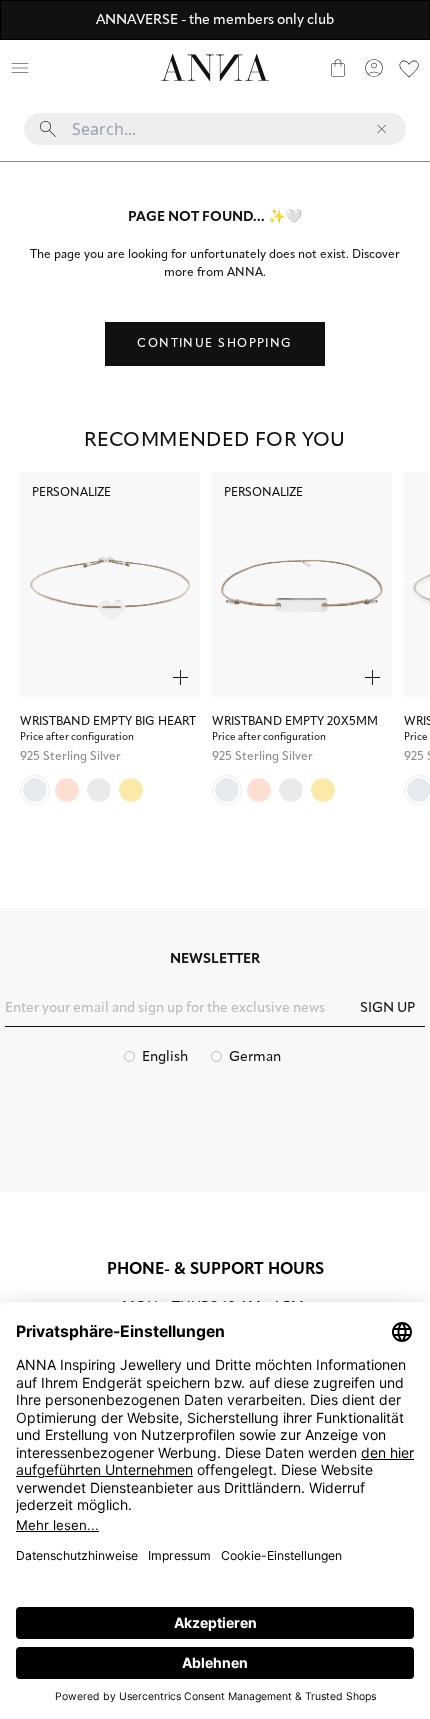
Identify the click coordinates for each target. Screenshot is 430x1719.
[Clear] (382, 129)
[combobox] (215, 137)
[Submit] (48, 129)
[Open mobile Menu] (20, 68)
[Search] (56, 68)
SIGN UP (387, 1008)
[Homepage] (215, 67)
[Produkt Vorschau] (180, 677)
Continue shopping (214, 344)
